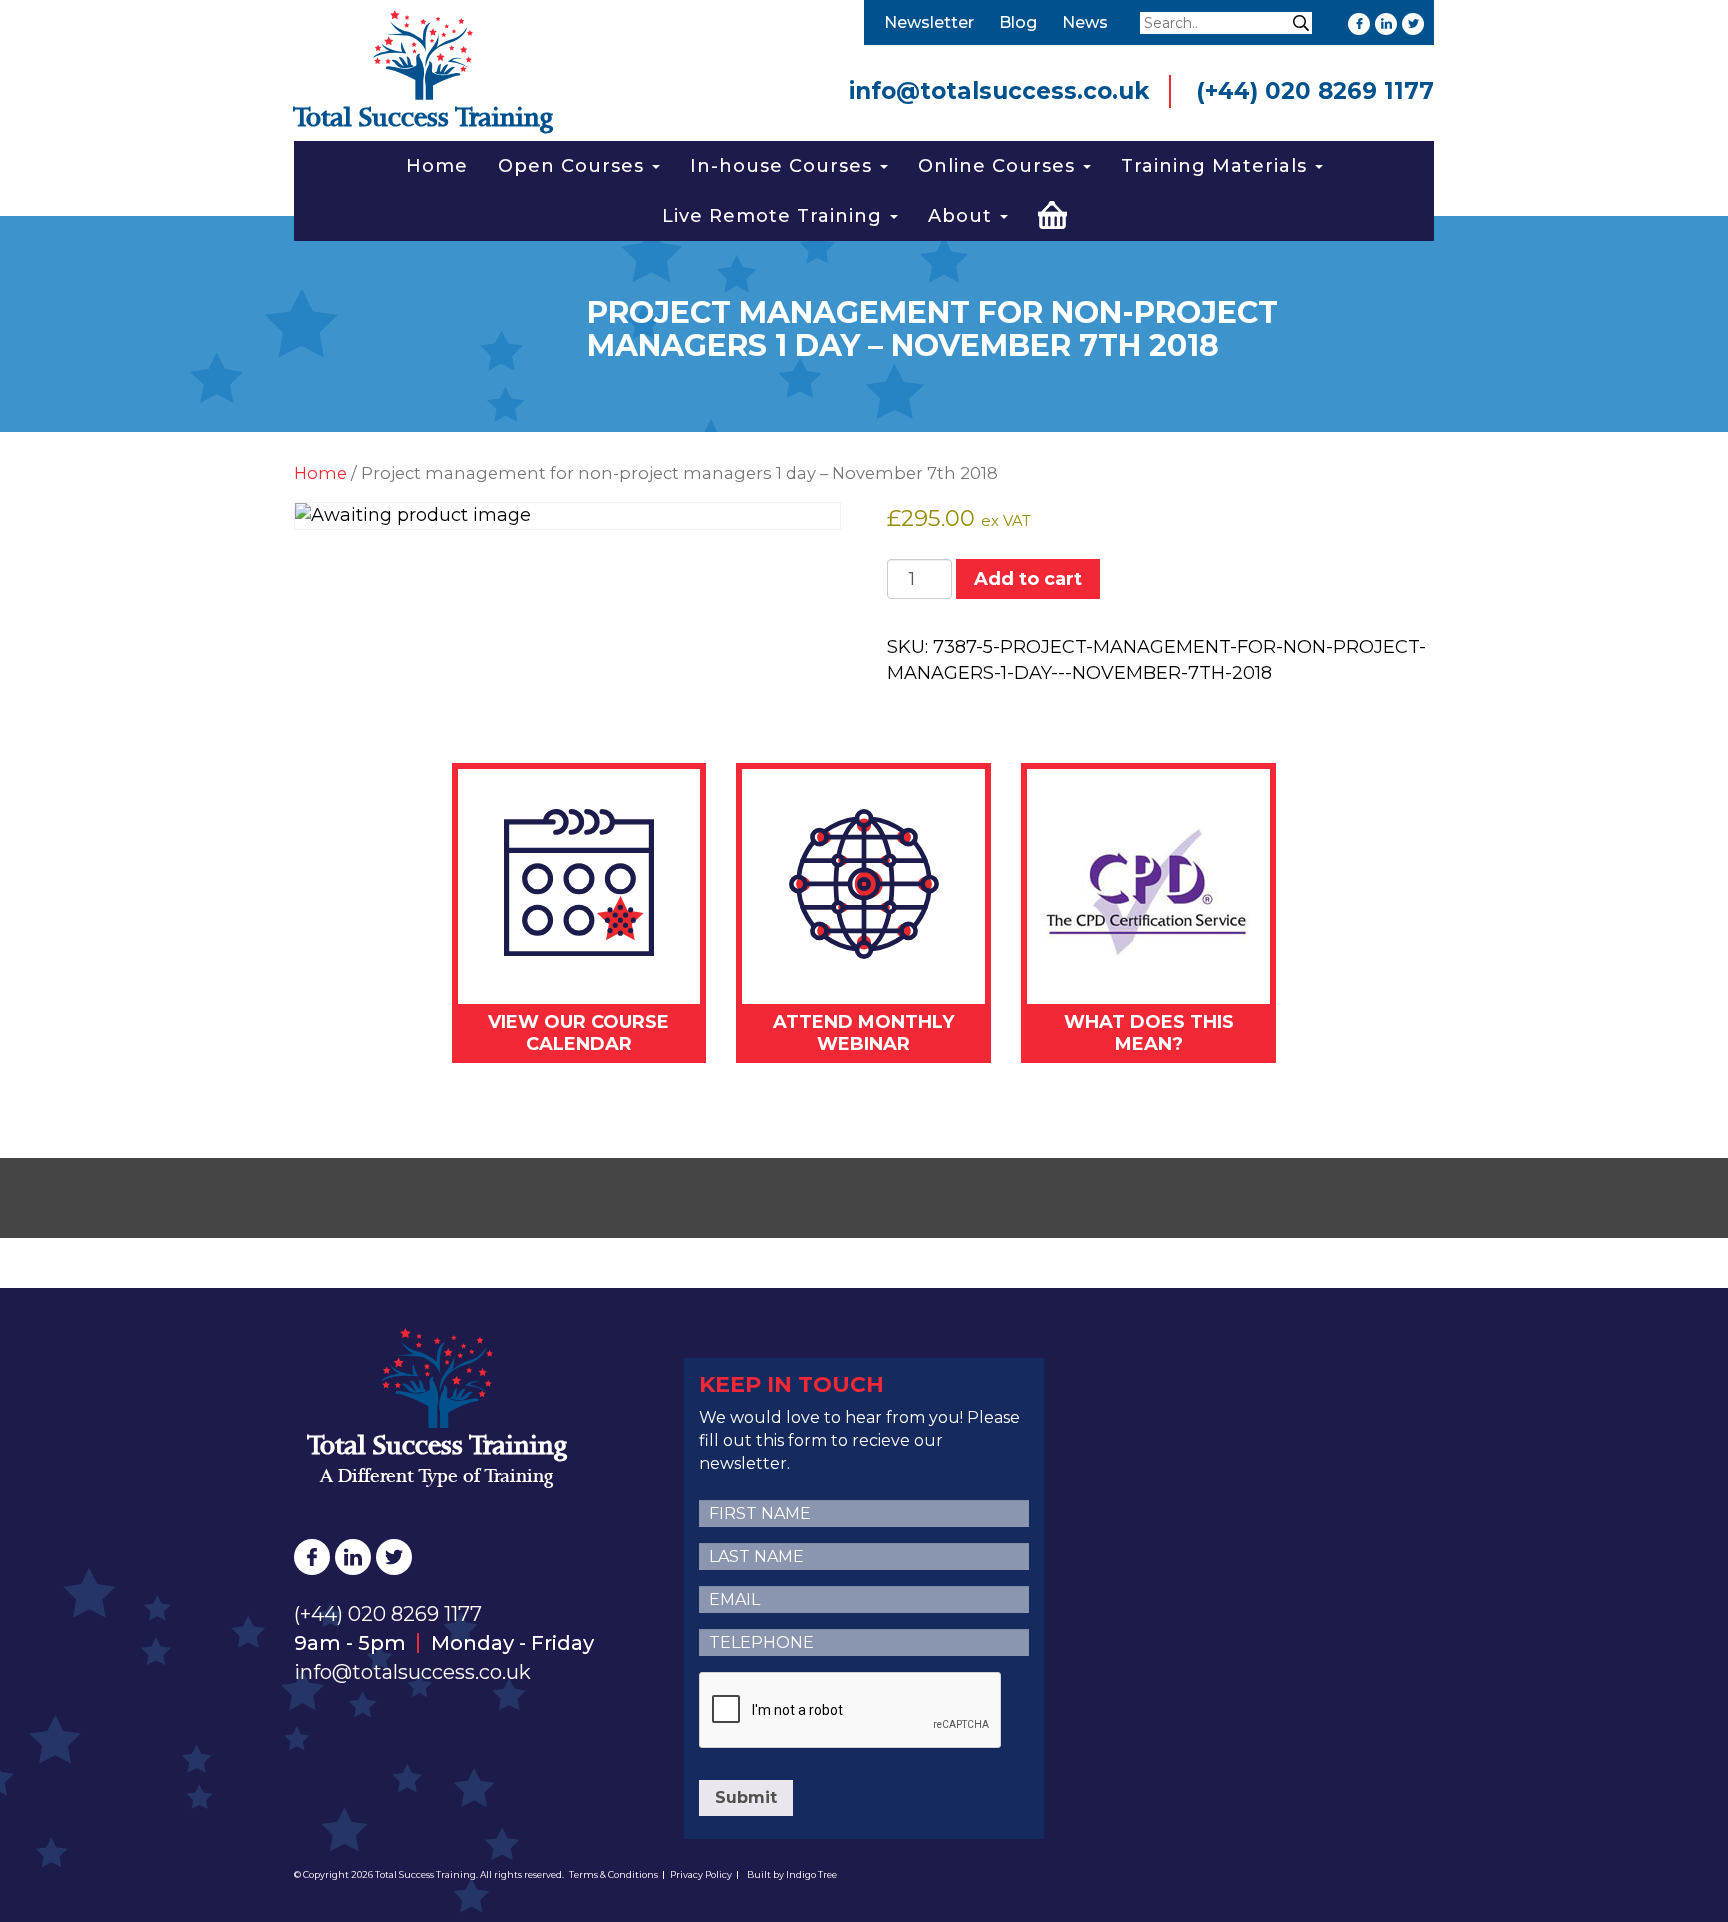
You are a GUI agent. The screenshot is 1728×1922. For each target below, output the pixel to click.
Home (437, 166)
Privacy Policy (701, 1874)
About (963, 216)
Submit (746, 1797)
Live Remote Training (775, 216)
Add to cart (1028, 579)
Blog (1018, 22)
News (1085, 22)
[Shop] (1052, 212)
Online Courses (999, 166)
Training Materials (1217, 166)
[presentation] (851, 1711)
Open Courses (574, 166)
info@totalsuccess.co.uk (999, 91)
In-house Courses (784, 166)
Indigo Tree (811, 1874)
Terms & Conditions (613, 1874)
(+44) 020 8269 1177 (1315, 91)
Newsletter (929, 22)
